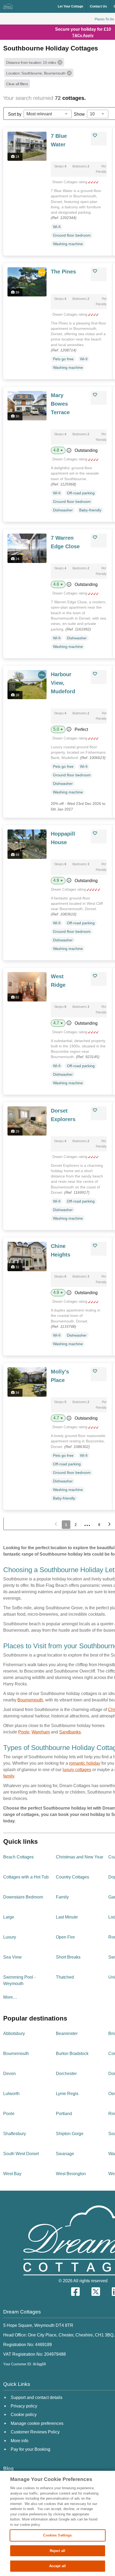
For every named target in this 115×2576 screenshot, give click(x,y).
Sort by (15, 114)
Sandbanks (70, 1732)
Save (101, 135)
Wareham (41, 1732)
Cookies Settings (57, 2535)
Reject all (57, 2551)
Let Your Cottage (70, 6)
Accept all (57, 2566)
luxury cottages (77, 1770)
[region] (57, 2523)
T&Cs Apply (83, 35)
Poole (24, 1732)
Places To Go (104, 19)
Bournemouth (30, 1700)
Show (79, 114)
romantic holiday (85, 1763)
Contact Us (98, 6)
